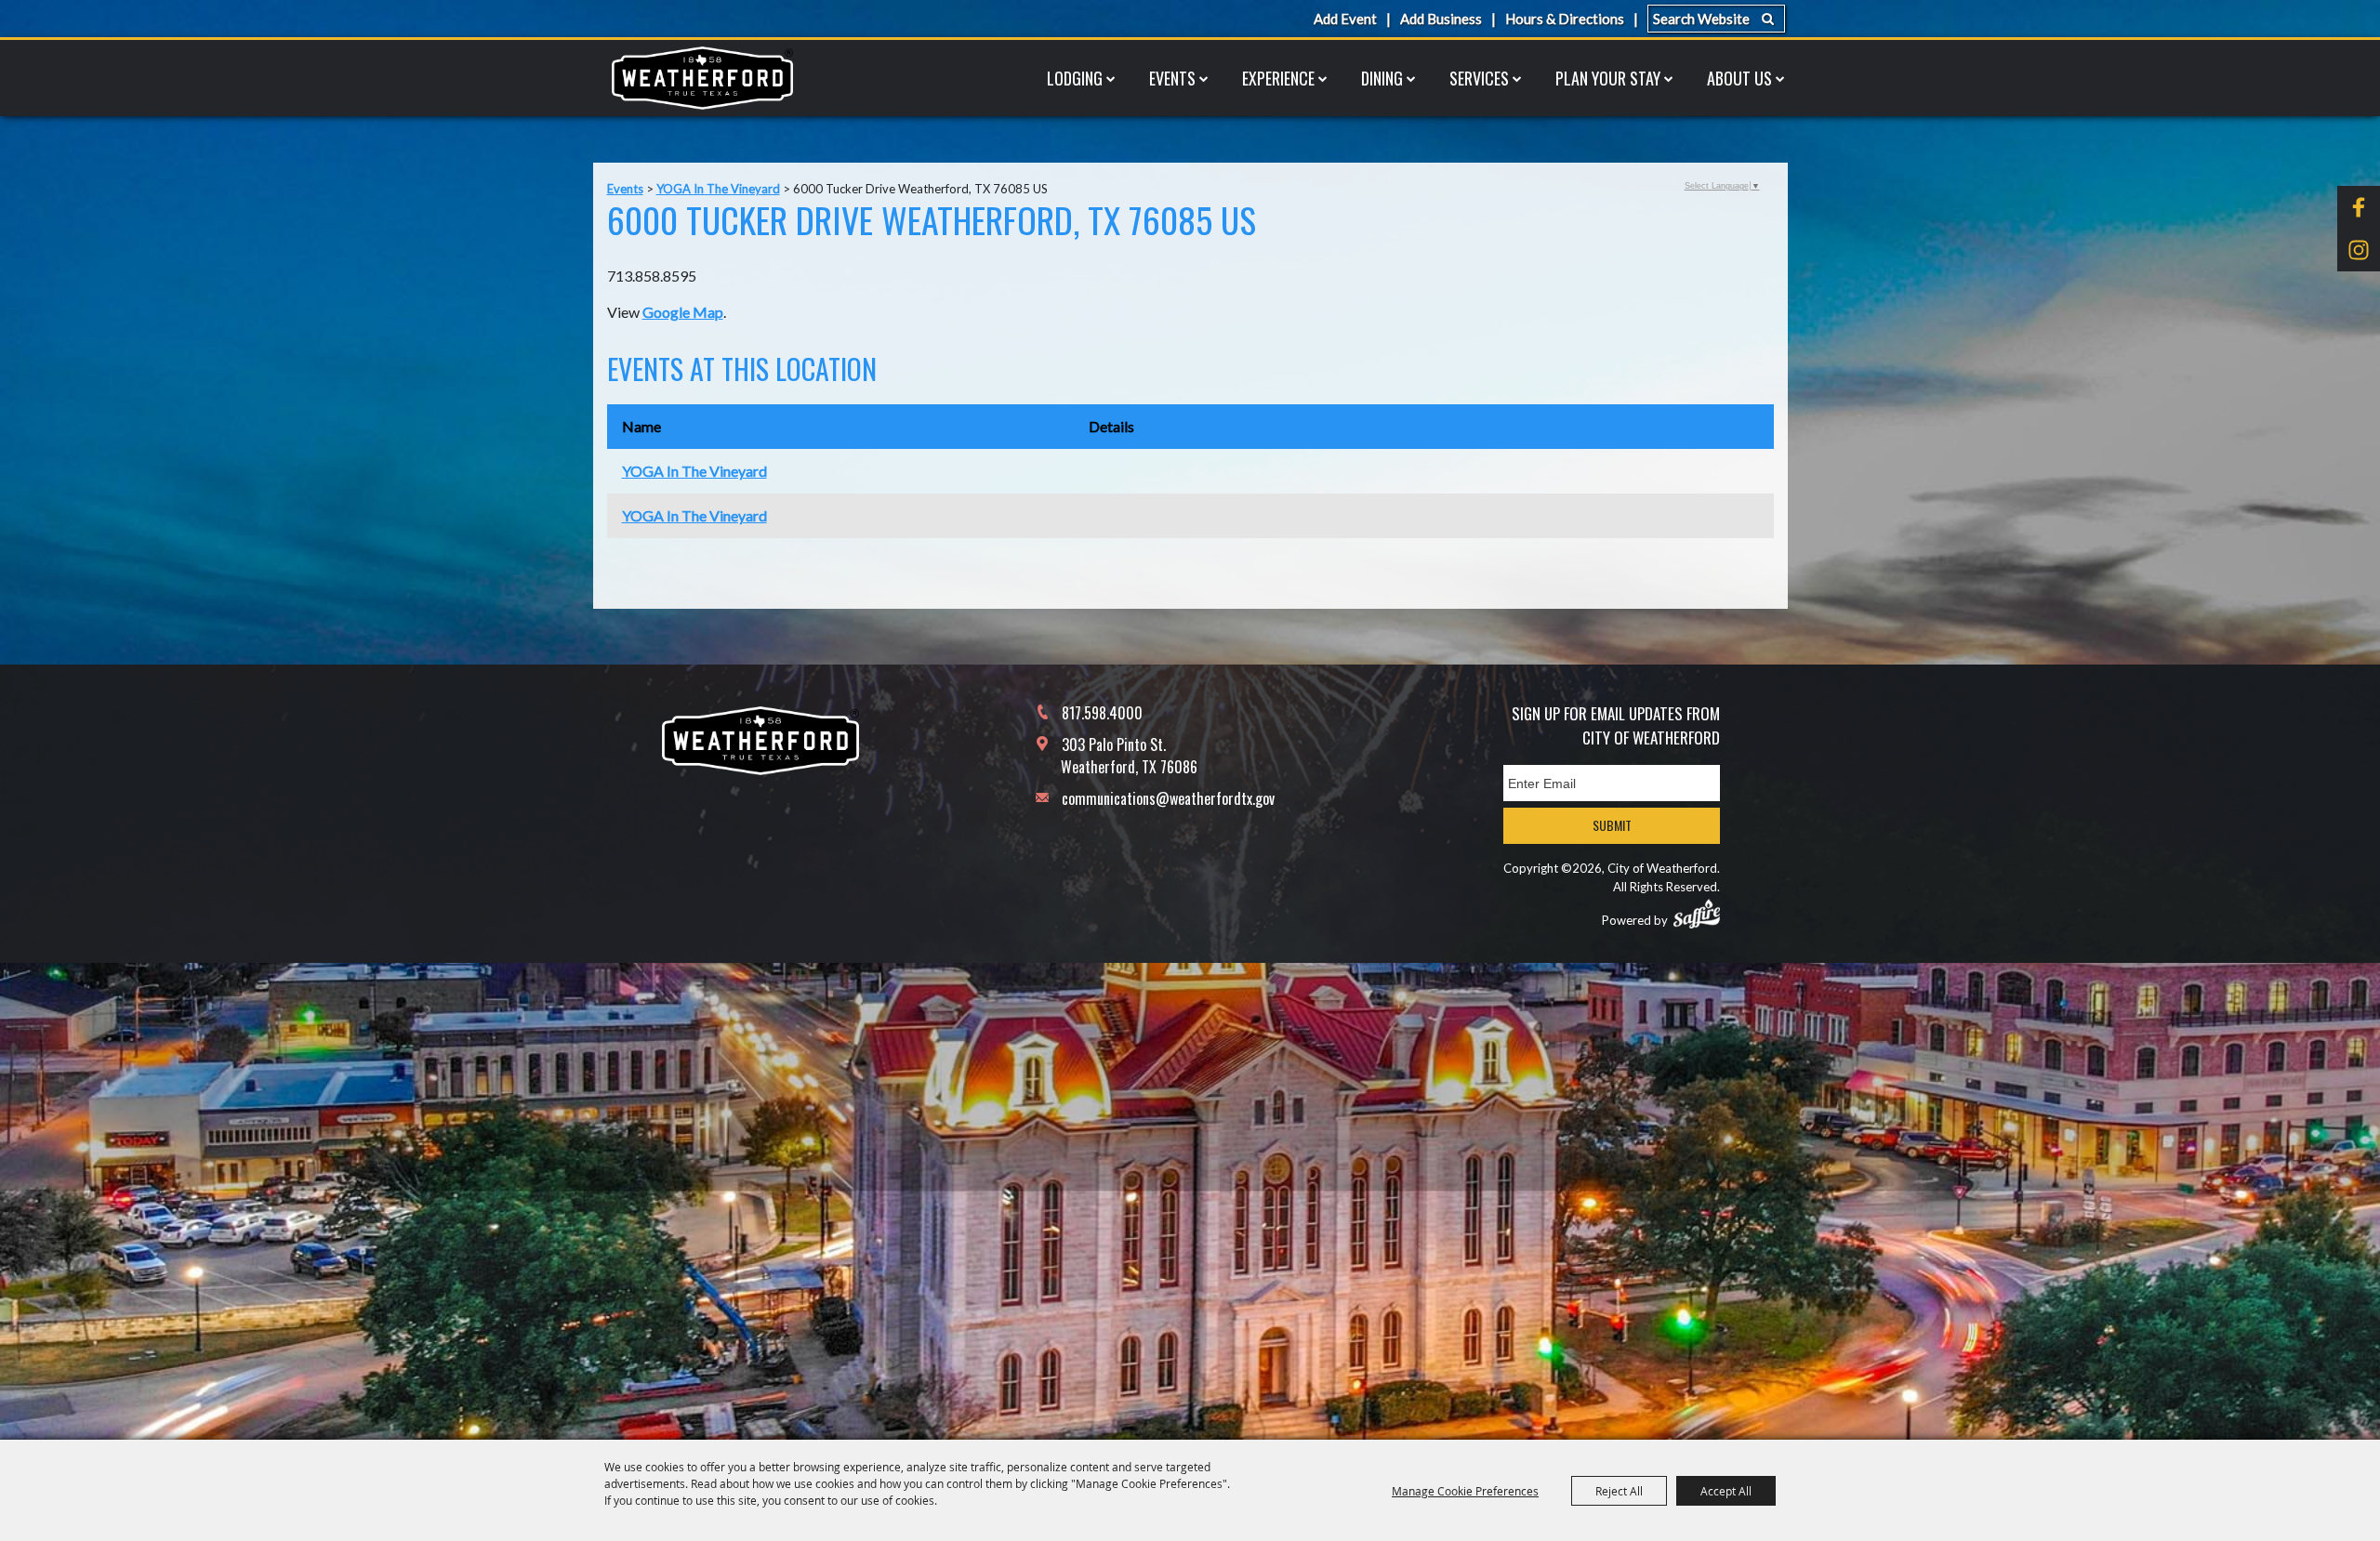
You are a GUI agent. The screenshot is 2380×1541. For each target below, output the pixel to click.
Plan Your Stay (1608, 78)
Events (1172, 78)
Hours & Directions (1565, 19)
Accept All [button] (1726, 1491)
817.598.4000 (1102, 713)
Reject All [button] (1619, 1491)
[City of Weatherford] (702, 78)
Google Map (683, 312)
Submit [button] (1612, 825)
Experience (1278, 78)
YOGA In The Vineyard (718, 189)
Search (1768, 19)
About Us (1739, 78)
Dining (1382, 78)
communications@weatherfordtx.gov (1168, 798)
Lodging (1075, 78)
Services (1479, 78)
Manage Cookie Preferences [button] (1465, 1491)
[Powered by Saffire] (1697, 914)
